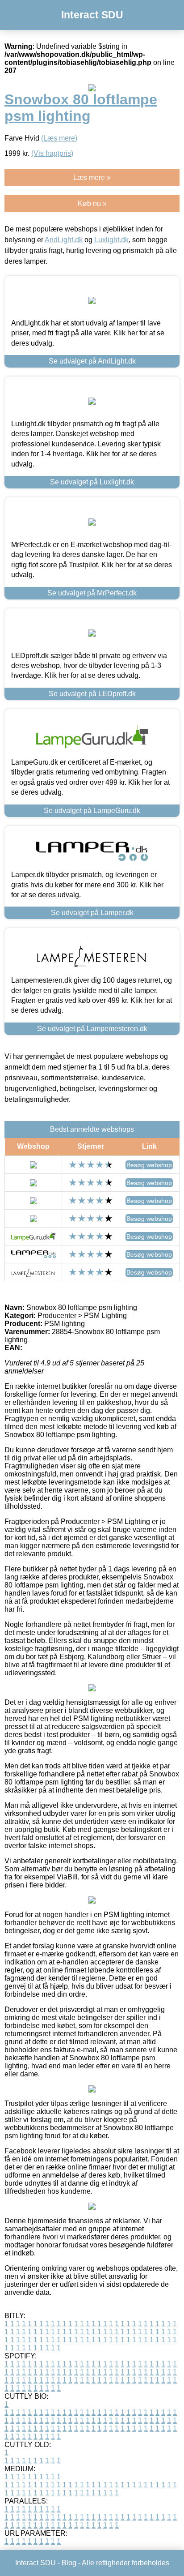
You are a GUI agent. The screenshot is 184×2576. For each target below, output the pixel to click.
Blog (69, 2563)
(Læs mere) (59, 138)
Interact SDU (92, 15)
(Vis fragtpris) (52, 153)
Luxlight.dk (111, 240)
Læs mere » (92, 178)
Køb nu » (92, 203)
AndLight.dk (64, 240)
